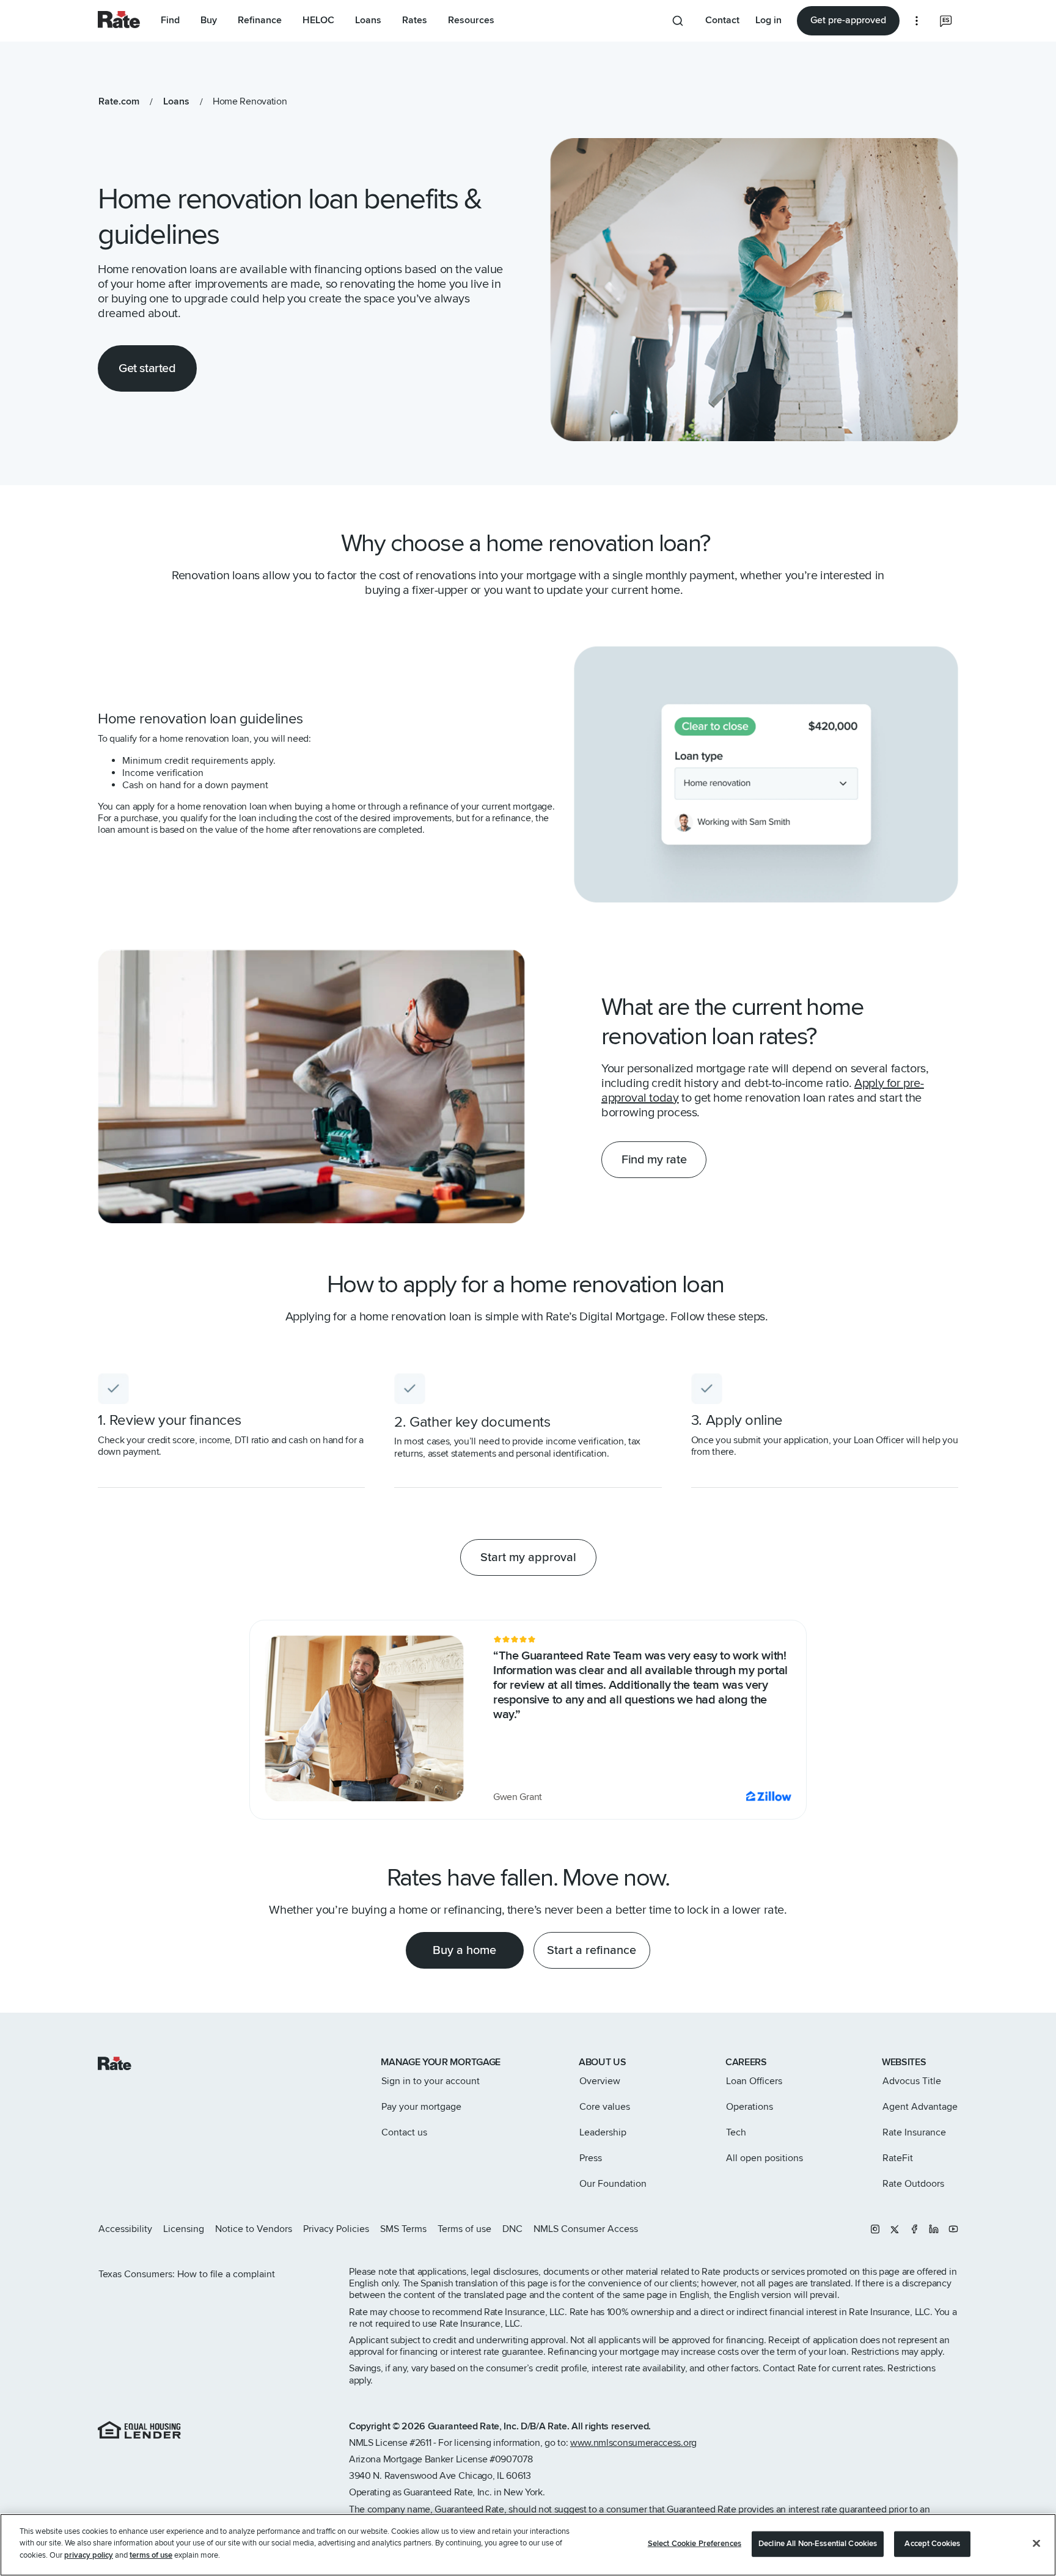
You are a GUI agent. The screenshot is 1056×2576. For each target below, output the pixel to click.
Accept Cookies (932, 2544)
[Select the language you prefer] (946, 21)
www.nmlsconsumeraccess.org (633, 2443)
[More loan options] (917, 21)
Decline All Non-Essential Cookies (818, 2544)
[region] (528, 2545)
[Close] (1036, 2544)
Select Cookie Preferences (695, 2544)
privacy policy (89, 2555)
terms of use (151, 2555)
